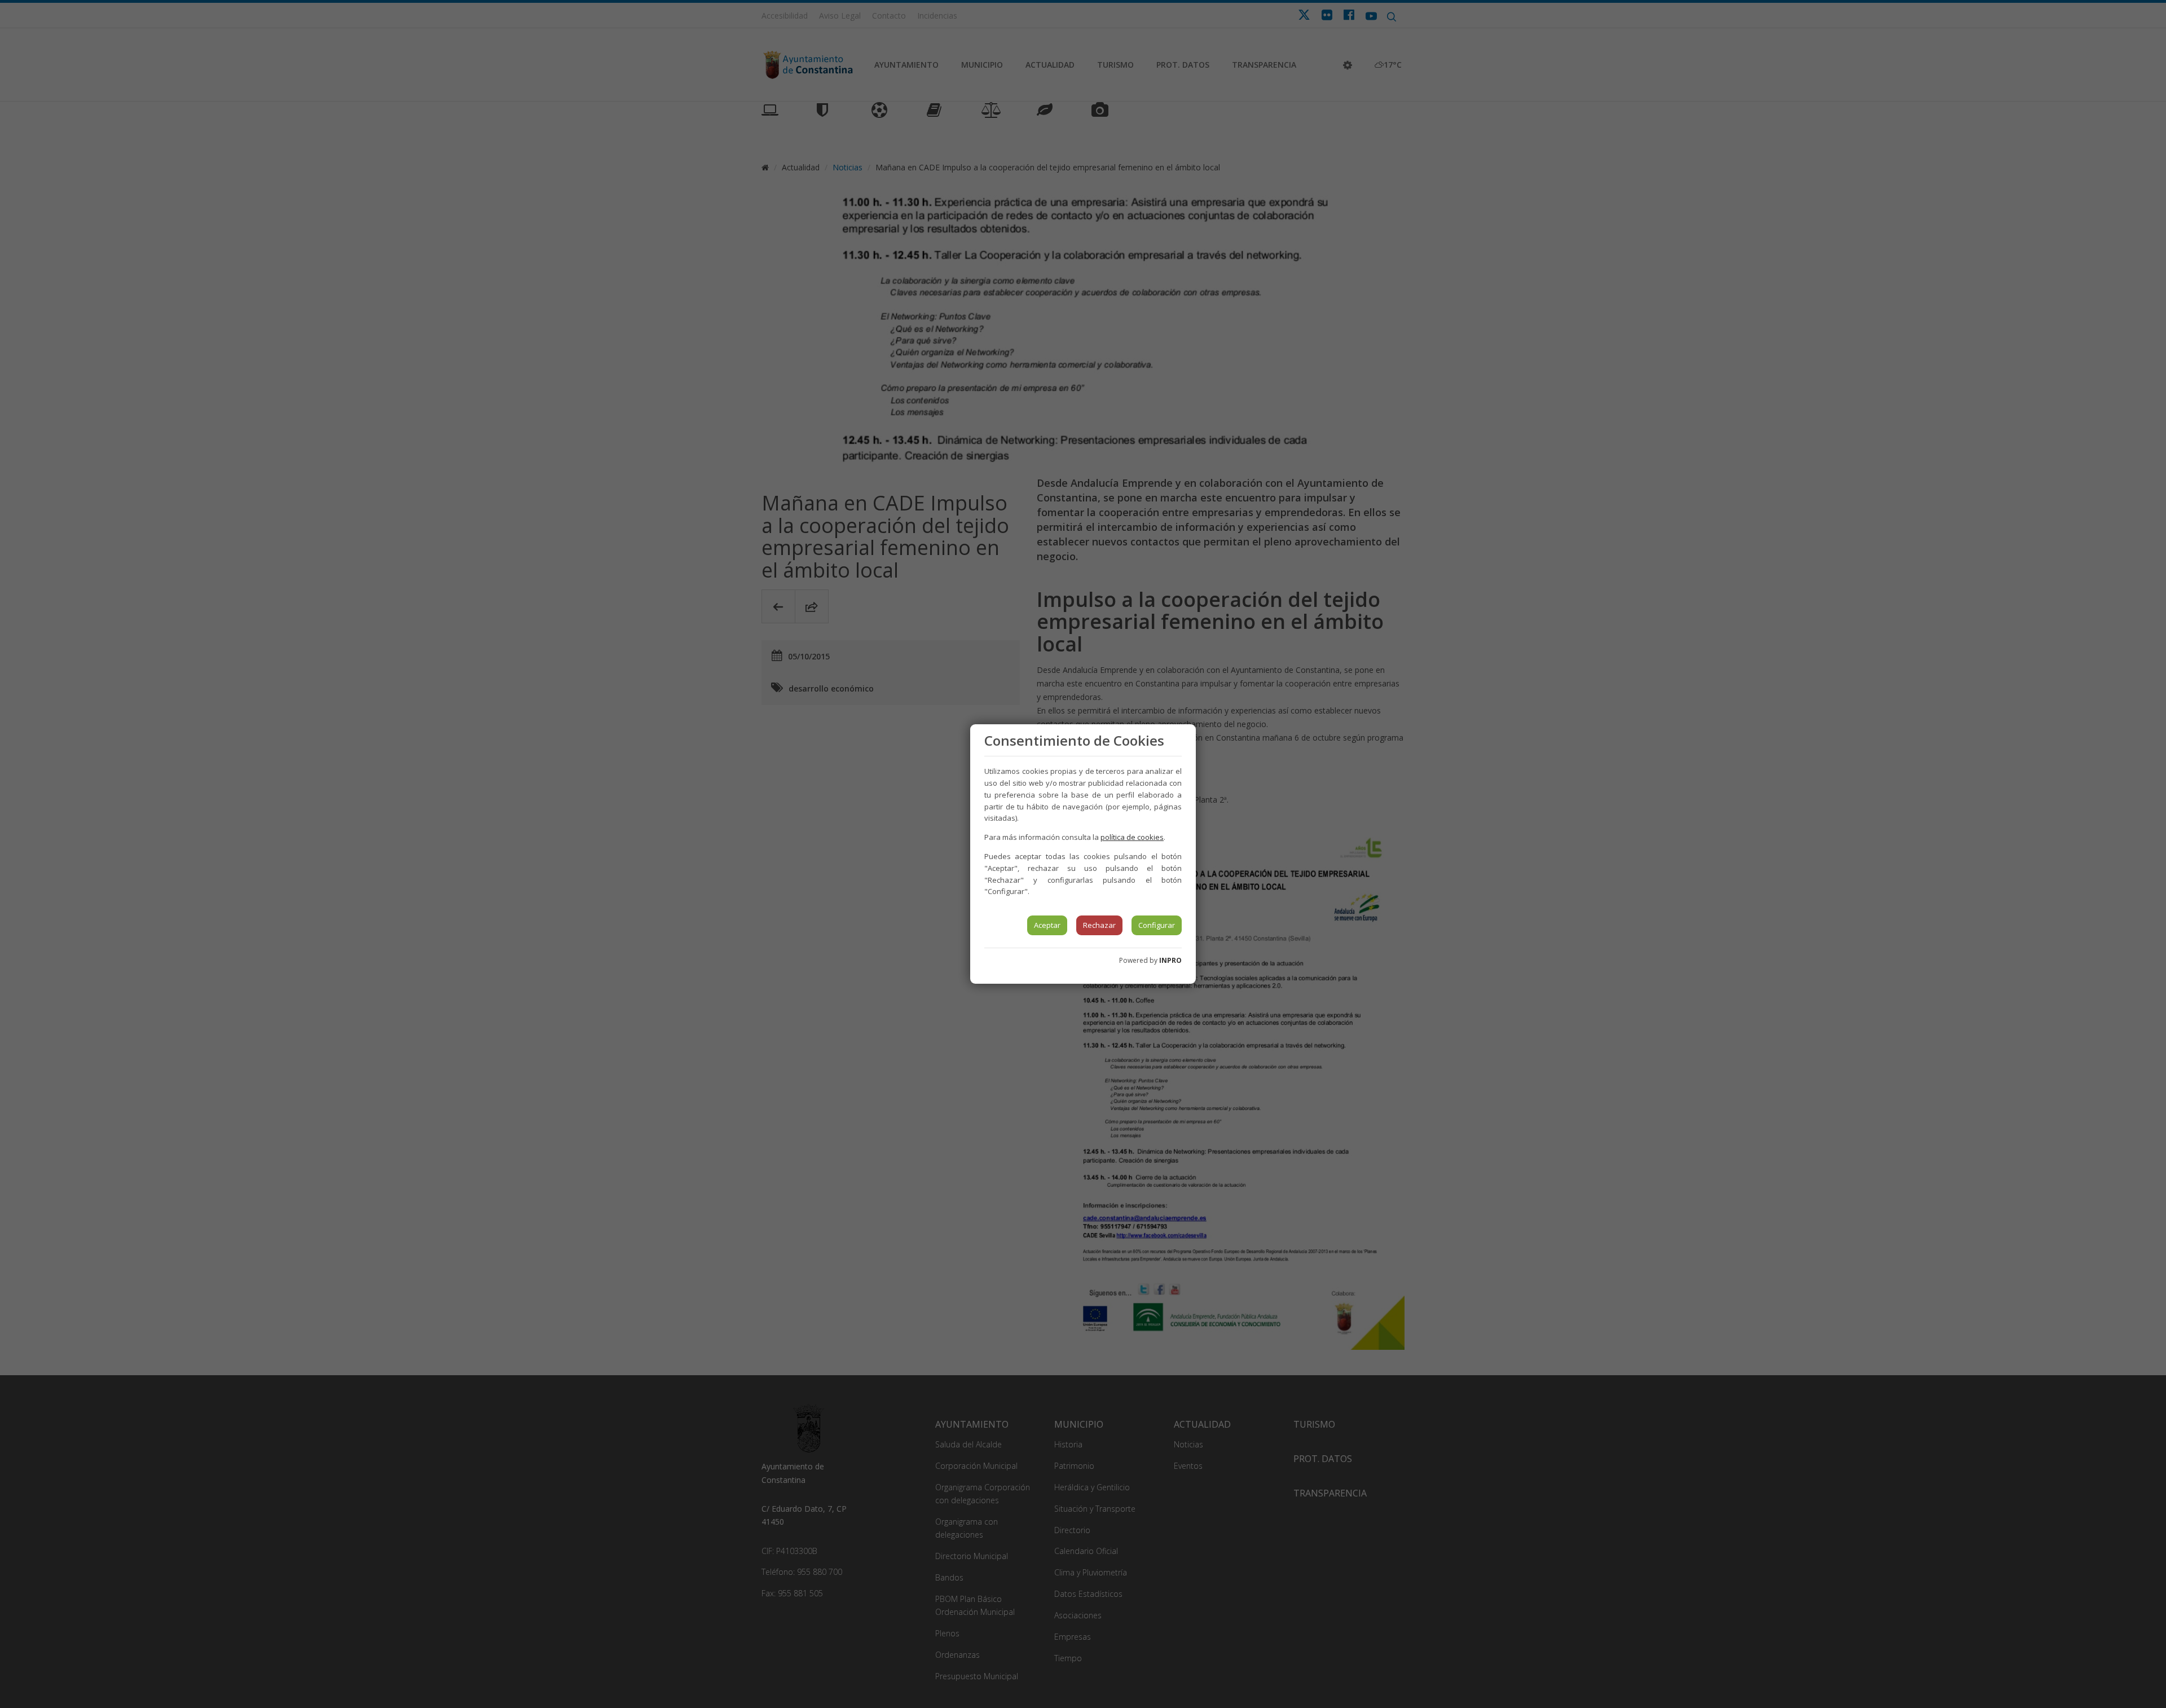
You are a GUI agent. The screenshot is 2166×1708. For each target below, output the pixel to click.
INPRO (1170, 960)
